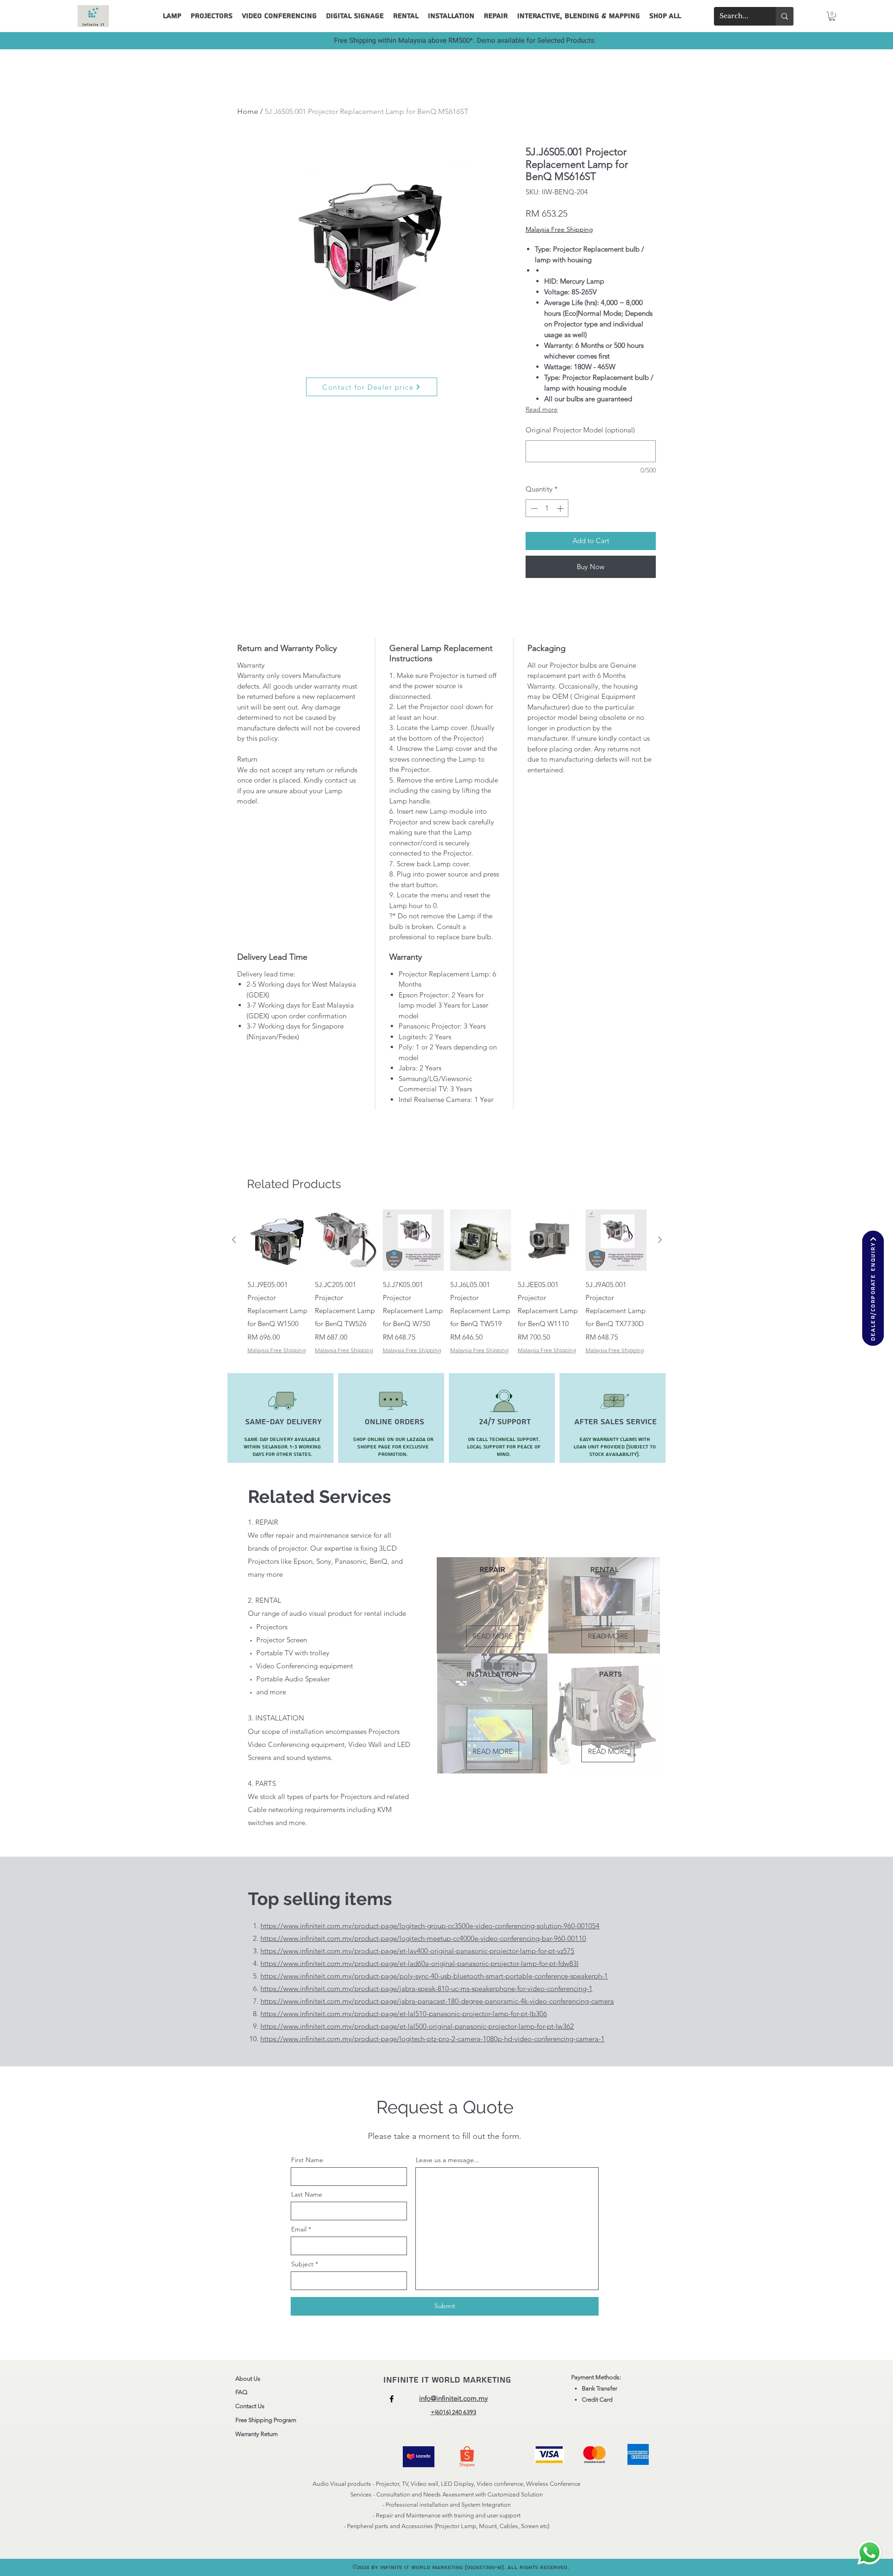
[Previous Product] (234, 1240)
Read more (542, 409)
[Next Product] (660, 1240)
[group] (447, 1282)
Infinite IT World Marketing (449, 2380)
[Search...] (785, 16)
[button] (832, 16)
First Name (307, 2160)
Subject (302, 2264)
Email (299, 2229)
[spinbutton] (547, 508)
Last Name (307, 2194)
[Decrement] (533, 508)
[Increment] (561, 508)
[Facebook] (392, 2399)
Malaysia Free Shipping (559, 229)
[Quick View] (278, 1240)
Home (248, 111)
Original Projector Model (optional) (580, 430)
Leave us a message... (448, 2160)
